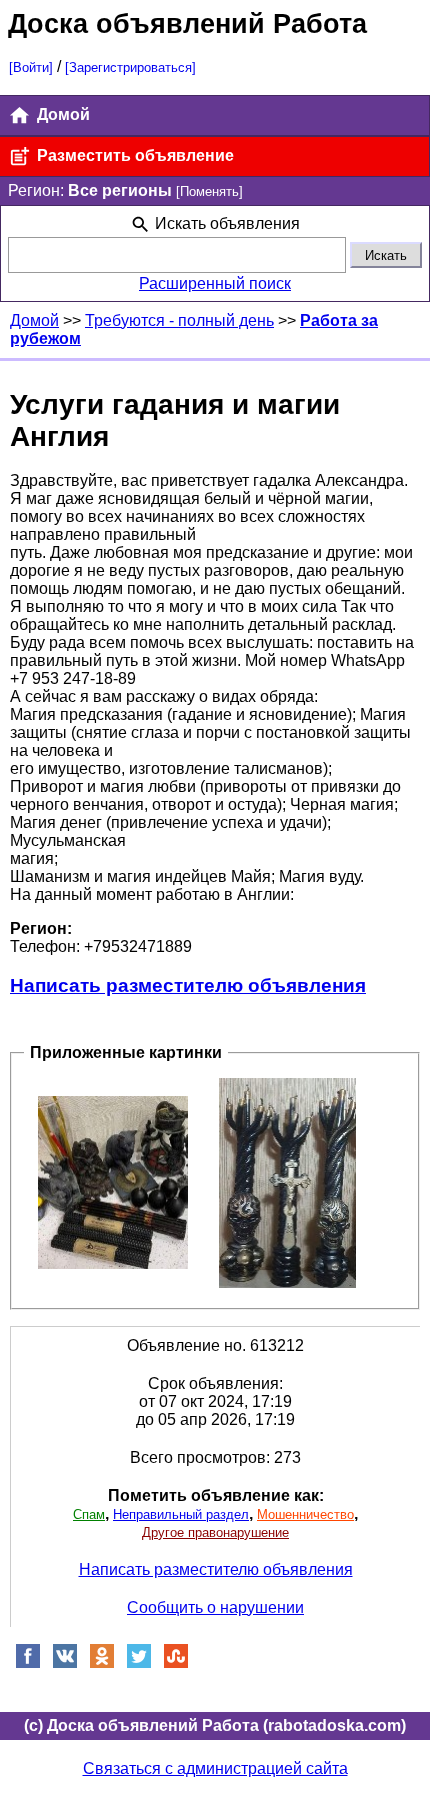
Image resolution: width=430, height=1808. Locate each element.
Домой (61, 114)
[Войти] (31, 67)
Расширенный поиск (215, 283)
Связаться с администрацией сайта (215, 1768)
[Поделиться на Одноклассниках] (102, 1663)
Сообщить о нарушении (215, 1607)
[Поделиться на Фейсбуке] (28, 1663)
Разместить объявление (133, 155)
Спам (89, 1514)
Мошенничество (305, 1514)
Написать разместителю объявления (188, 985)
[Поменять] (209, 191)
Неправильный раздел (181, 1514)
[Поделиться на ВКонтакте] (65, 1663)
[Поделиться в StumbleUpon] (176, 1663)
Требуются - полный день (179, 320)
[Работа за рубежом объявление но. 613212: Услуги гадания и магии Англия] (113, 1181)
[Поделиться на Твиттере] (139, 1663)
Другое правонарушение (215, 1532)
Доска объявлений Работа (187, 23)
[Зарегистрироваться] (130, 67)
